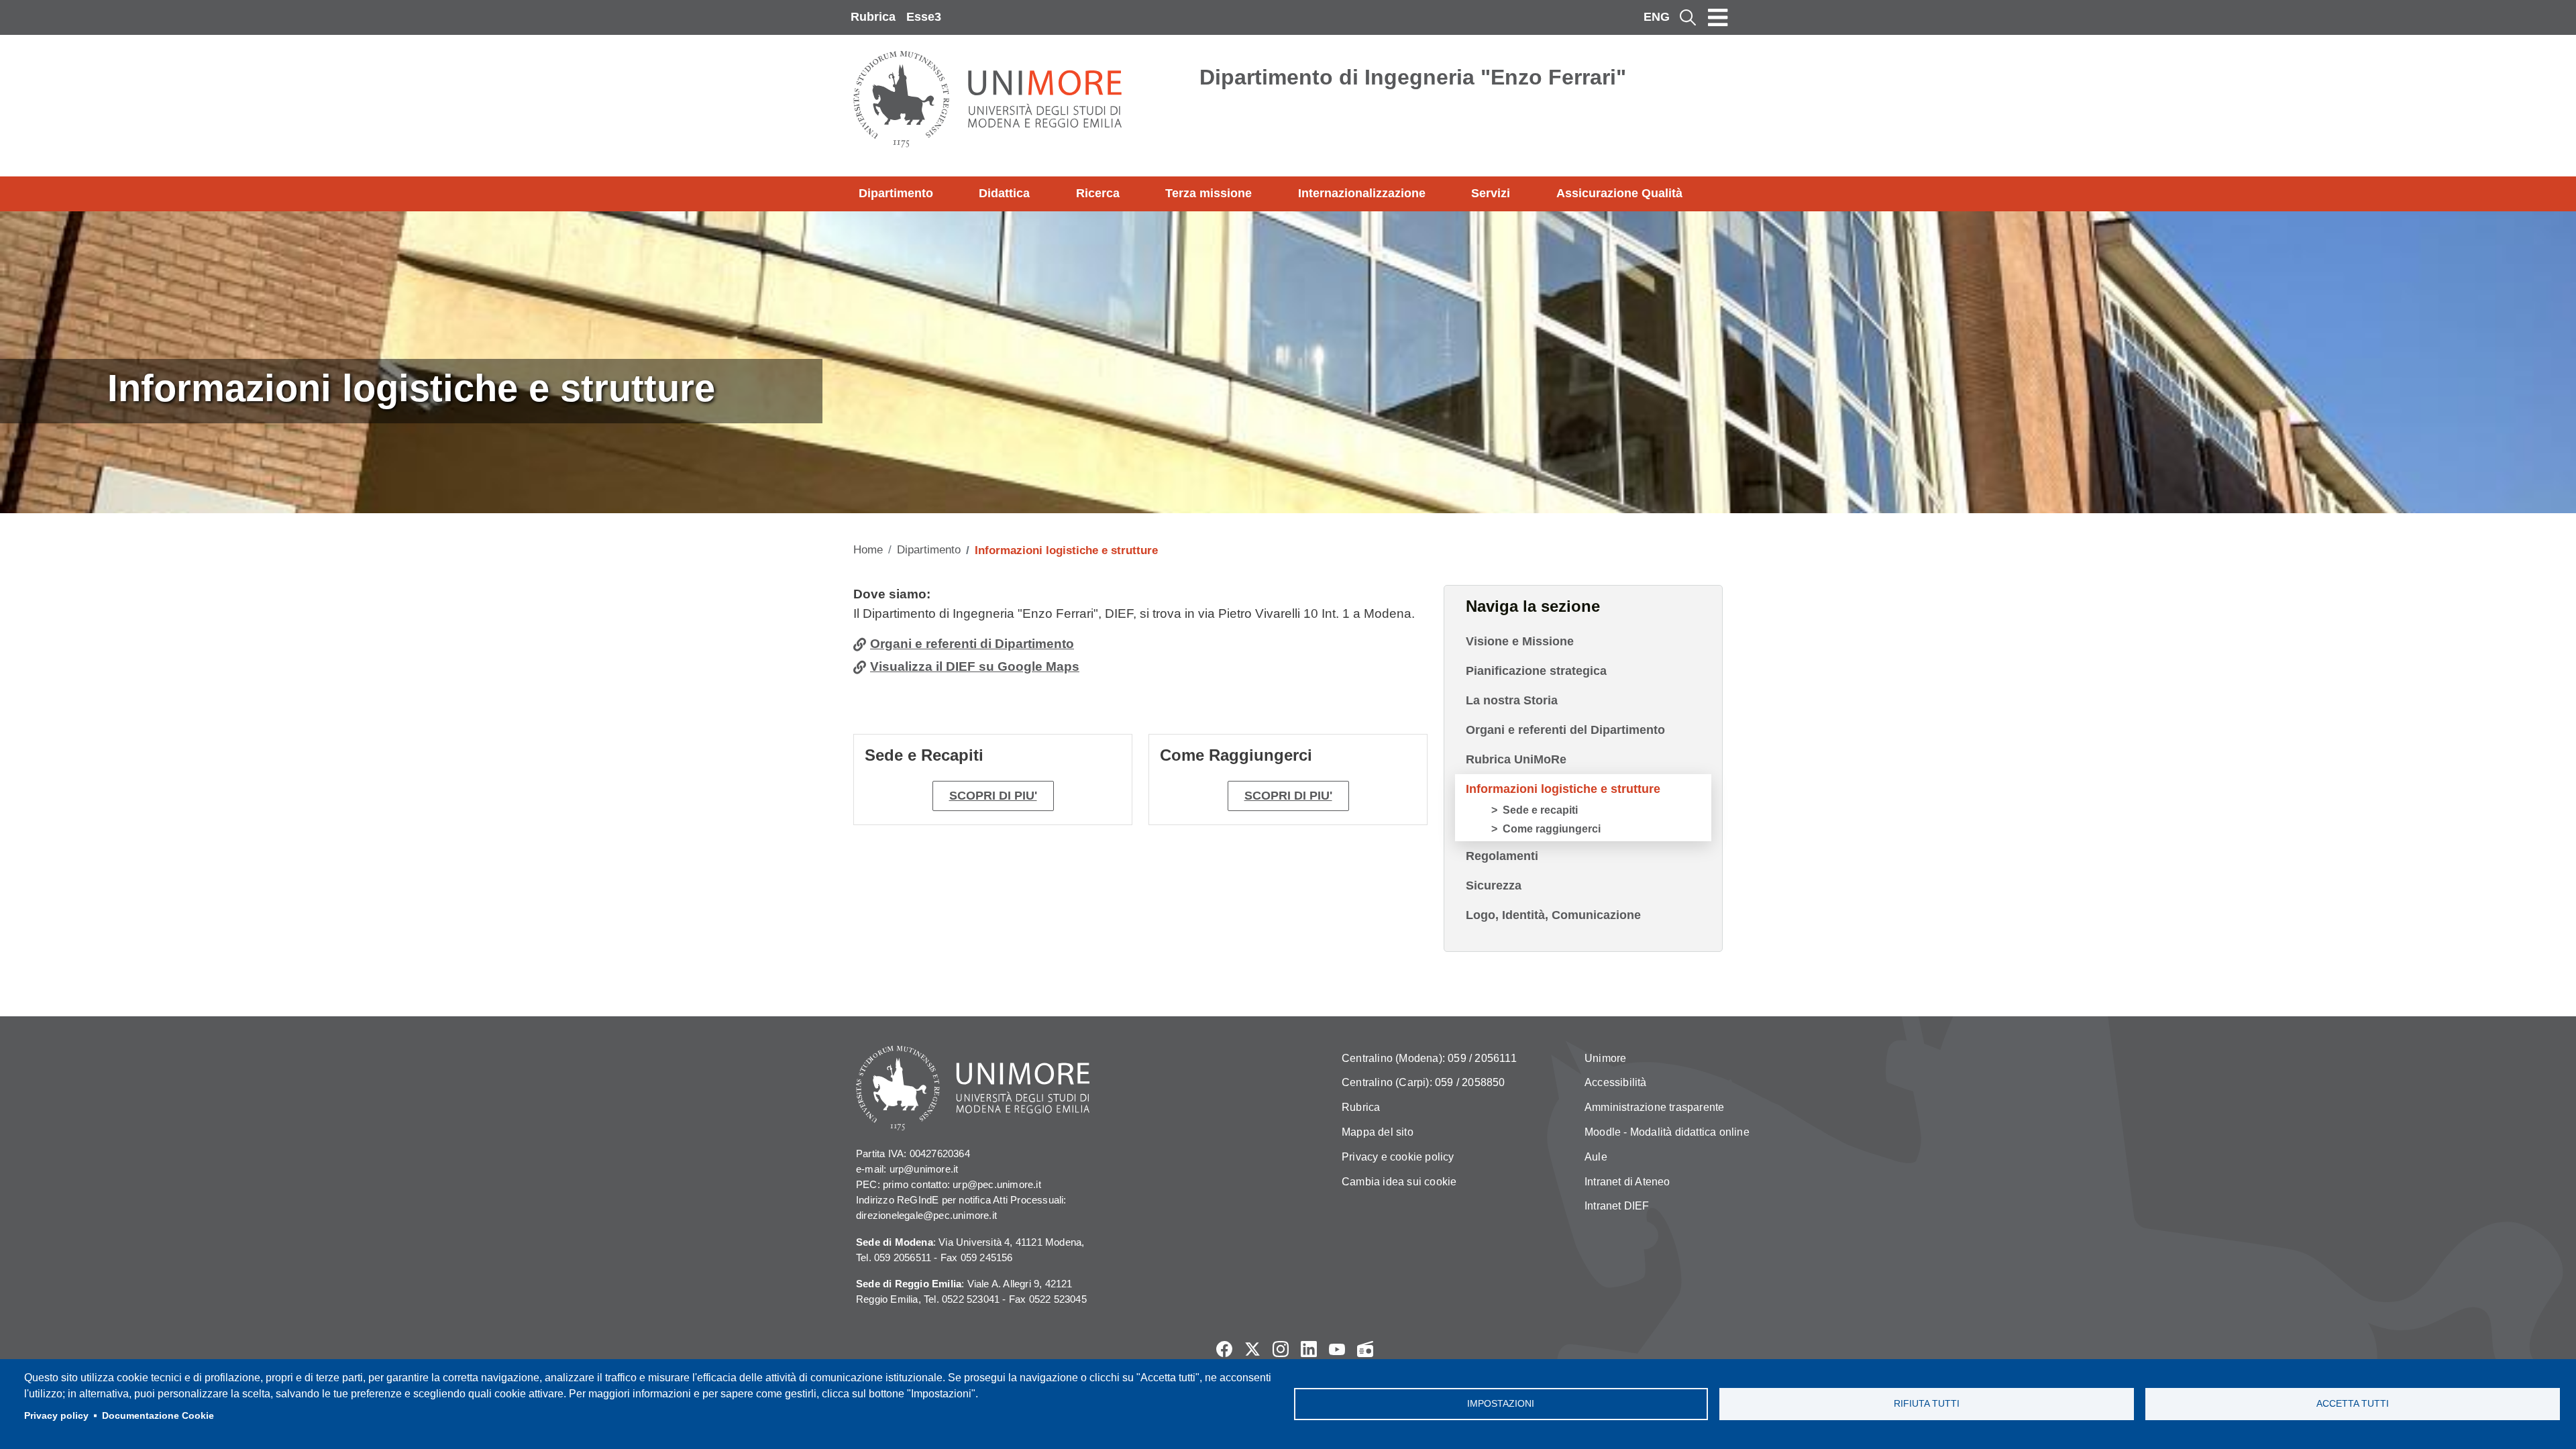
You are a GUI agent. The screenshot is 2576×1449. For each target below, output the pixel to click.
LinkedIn (1309, 1349)
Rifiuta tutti (1927, 1404)
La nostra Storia (1512, 700)
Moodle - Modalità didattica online (1667, 1132)
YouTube (1337, 1349)
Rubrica (873, 17)
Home (868, 550)
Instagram (1281, 1349)
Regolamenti (1502, 856)
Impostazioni (1501, 1404)
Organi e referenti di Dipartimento (972, 644)
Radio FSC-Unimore (1365, 1349)
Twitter (1252, 1349)
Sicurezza (1494, 885)
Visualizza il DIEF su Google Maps (975, 666)
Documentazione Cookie (158, 1416)
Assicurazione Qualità (1619, 193)
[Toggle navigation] (1718, 17)
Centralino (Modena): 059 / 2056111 (1429, 1058)
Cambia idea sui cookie (1399, 1182)
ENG (1657, 17)
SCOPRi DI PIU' (1288, 796)
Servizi (1491, 193)
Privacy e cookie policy (1398, 1157)
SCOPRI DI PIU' (993, 796)
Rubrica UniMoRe (1516, 759)
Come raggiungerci (1552, 829)
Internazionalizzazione (1362, 193)
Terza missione (1209, 193)
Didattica (1004, 193)
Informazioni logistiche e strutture (1563, 789)
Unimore (1605, 1058)
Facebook (1224, 1349)
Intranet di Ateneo (1627, 1182)
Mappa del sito (1378, 1132)
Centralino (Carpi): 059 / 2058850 (1424, 1082)
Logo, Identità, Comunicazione (1553, 915)
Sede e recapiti (1540, 810)
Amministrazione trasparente (1654, 1107)
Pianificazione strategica (1536, 671)
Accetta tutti (2353, 1404)
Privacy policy (56, 1416)
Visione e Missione (1520, 641)
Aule (1596, 1157)
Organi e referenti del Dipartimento (1565, 730)
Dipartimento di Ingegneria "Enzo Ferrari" (1413, 77)
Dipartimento (896, 193)
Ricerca (1098, 193)
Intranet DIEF (1617, 1206)
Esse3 (924, 17)
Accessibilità (1616, 1082)
